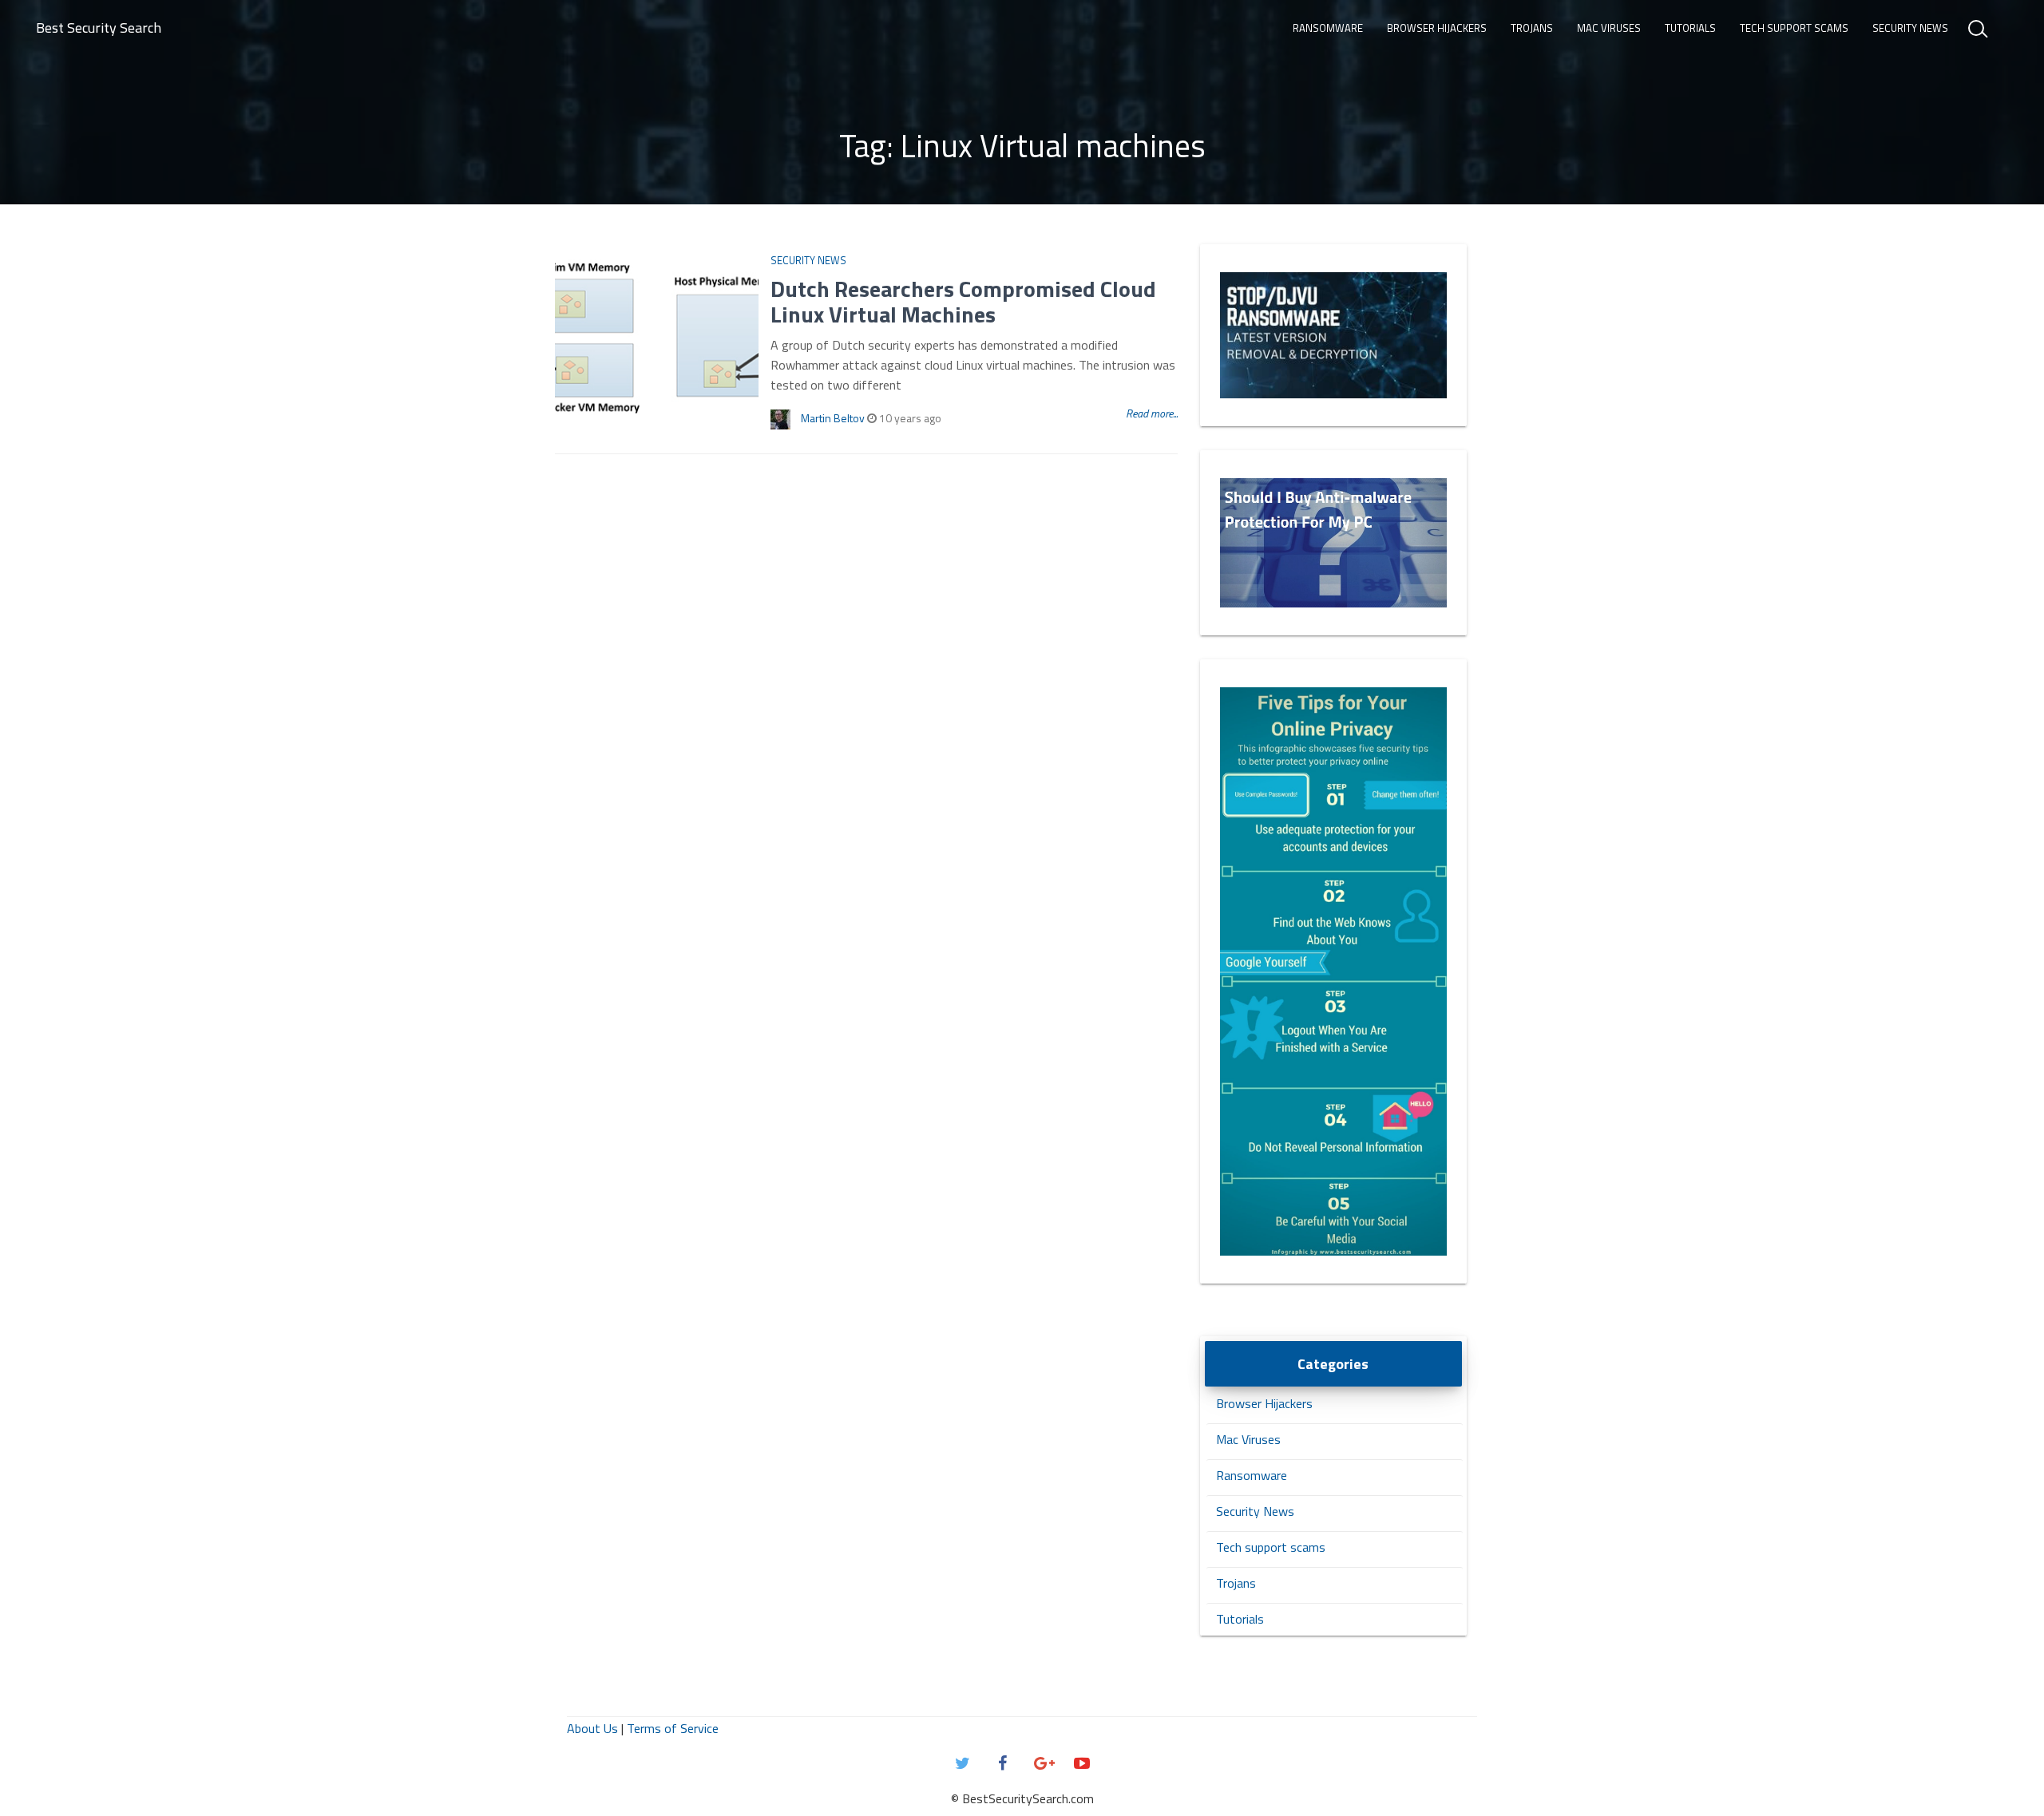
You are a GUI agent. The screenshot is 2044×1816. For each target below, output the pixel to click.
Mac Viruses (1609, 28)
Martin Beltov (833, 418)
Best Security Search (99, 28)
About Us (592, 1728)
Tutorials (1690, 28)
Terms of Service (673, 1728)
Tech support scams (1794, 28)
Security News (1910, 28)
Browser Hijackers (1437, 28)
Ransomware (1328, 28)
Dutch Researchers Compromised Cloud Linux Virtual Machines (963, 301)
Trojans (1532, 28)
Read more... (1152, 413)
